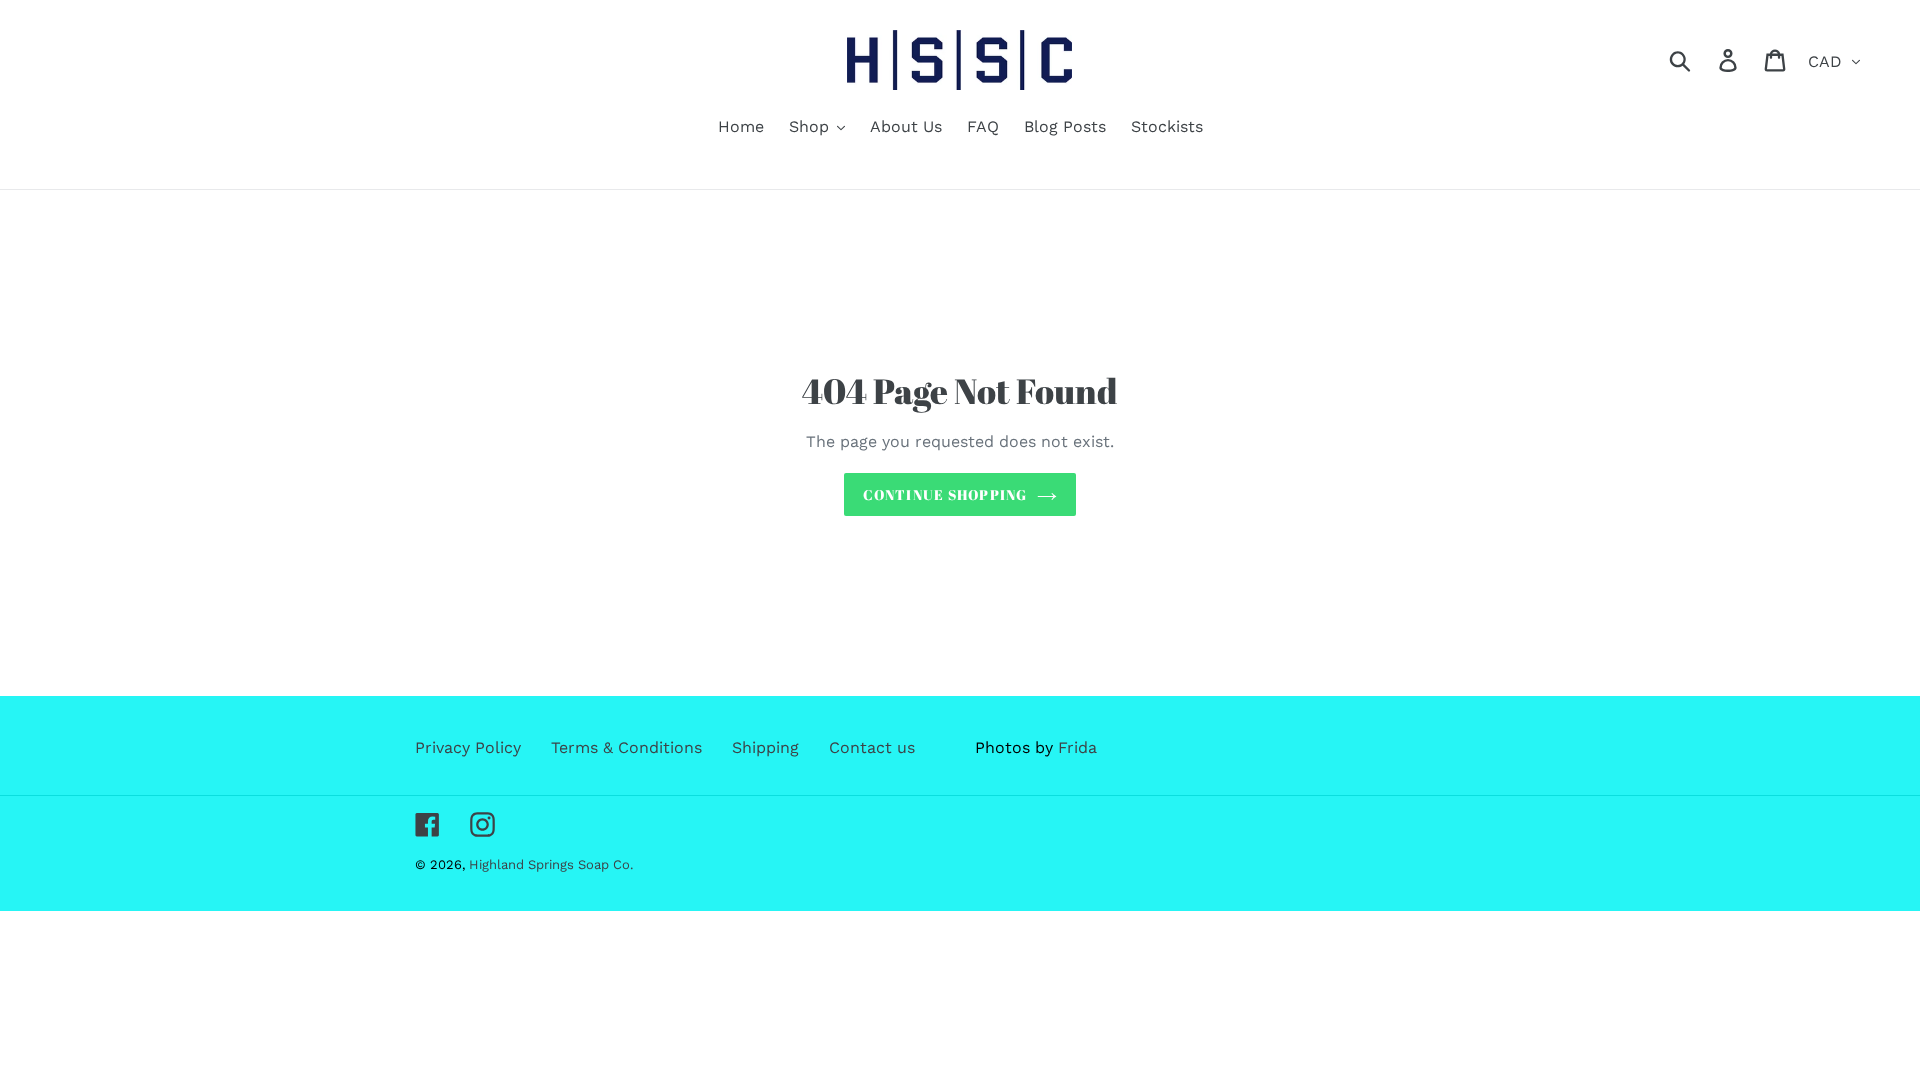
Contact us (872, 747)
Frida (1077, 747)
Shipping (765, 747)
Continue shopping (945, 494)
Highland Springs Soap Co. (551, 864)
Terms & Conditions (626, 747)
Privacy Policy (468, 747)
